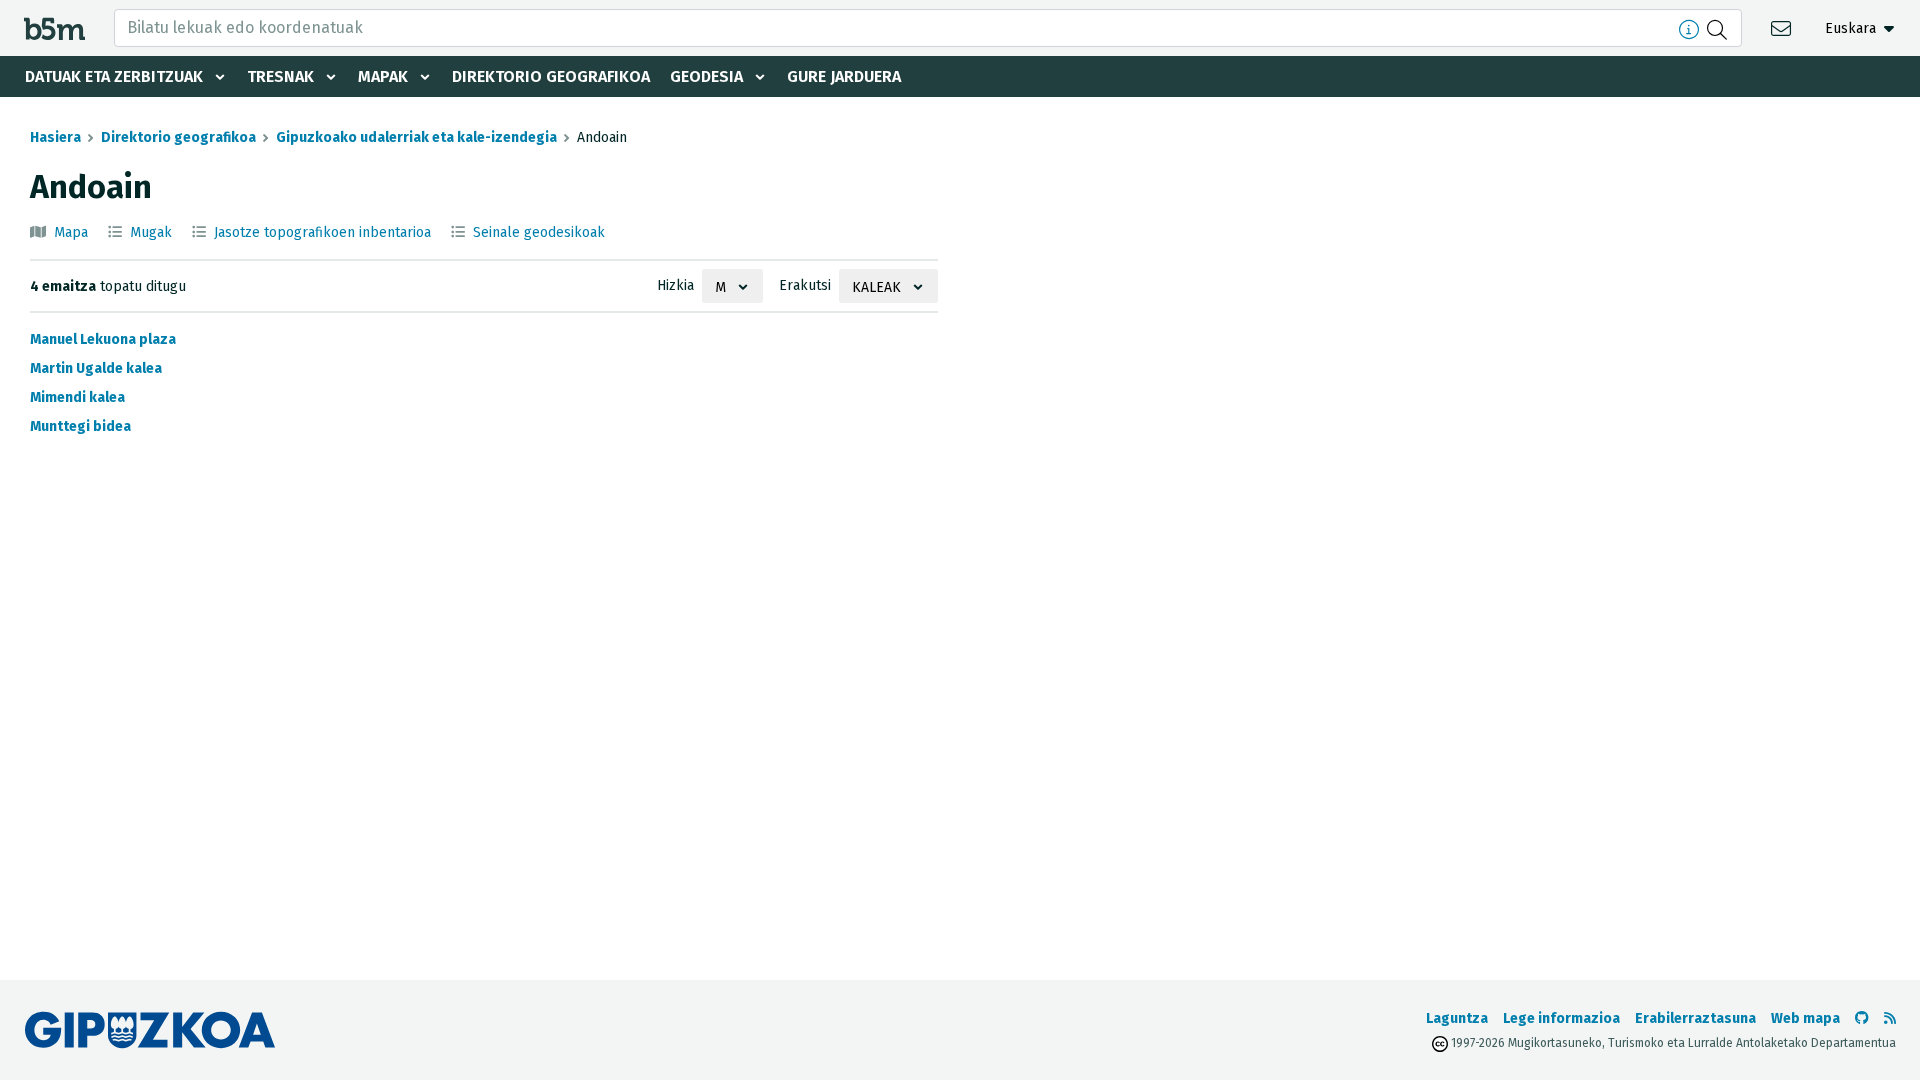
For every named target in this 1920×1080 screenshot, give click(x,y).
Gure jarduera (844, 76)
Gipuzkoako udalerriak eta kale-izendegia (416, 137)
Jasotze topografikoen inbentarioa (322, 232)
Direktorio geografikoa (551, 76)
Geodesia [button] (706, 76)
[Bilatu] (1719, 28)
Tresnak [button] (280, 76)
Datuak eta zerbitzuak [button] (114, 76)
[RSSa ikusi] (1890, 1018)
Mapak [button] (383, 76)
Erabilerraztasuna (1695, 1018)
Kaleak (876, 287)
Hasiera (55, 137)
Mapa (71, 232)
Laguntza (1457, 1018)
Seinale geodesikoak (539, 232)
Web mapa (1805, 1018)
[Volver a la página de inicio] (54, 27)
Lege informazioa (1561, 1018)
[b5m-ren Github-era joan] (1862, 1018)
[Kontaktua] (1783, 27)
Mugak (151, 232)
